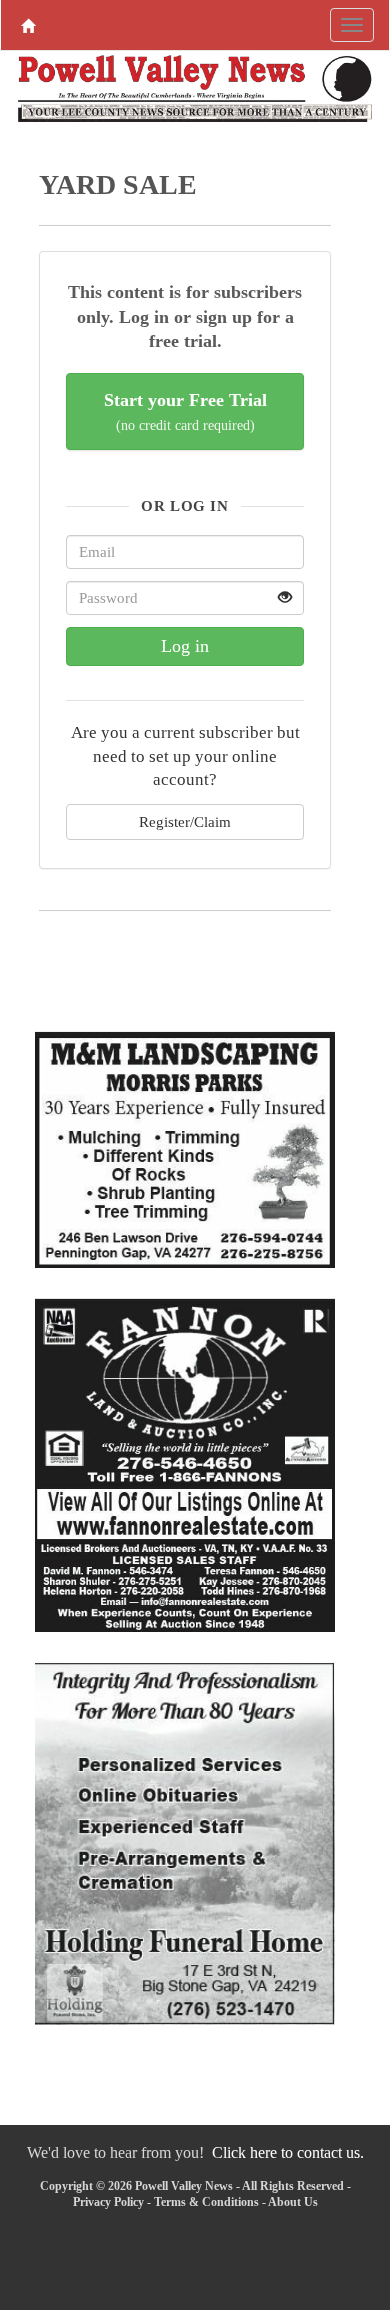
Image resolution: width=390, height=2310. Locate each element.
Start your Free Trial (185, 411)
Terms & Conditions (206, 2202)
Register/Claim (185, 821)
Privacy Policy (108, 2202)
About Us (293, 2202)
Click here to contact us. (288, 2152)
